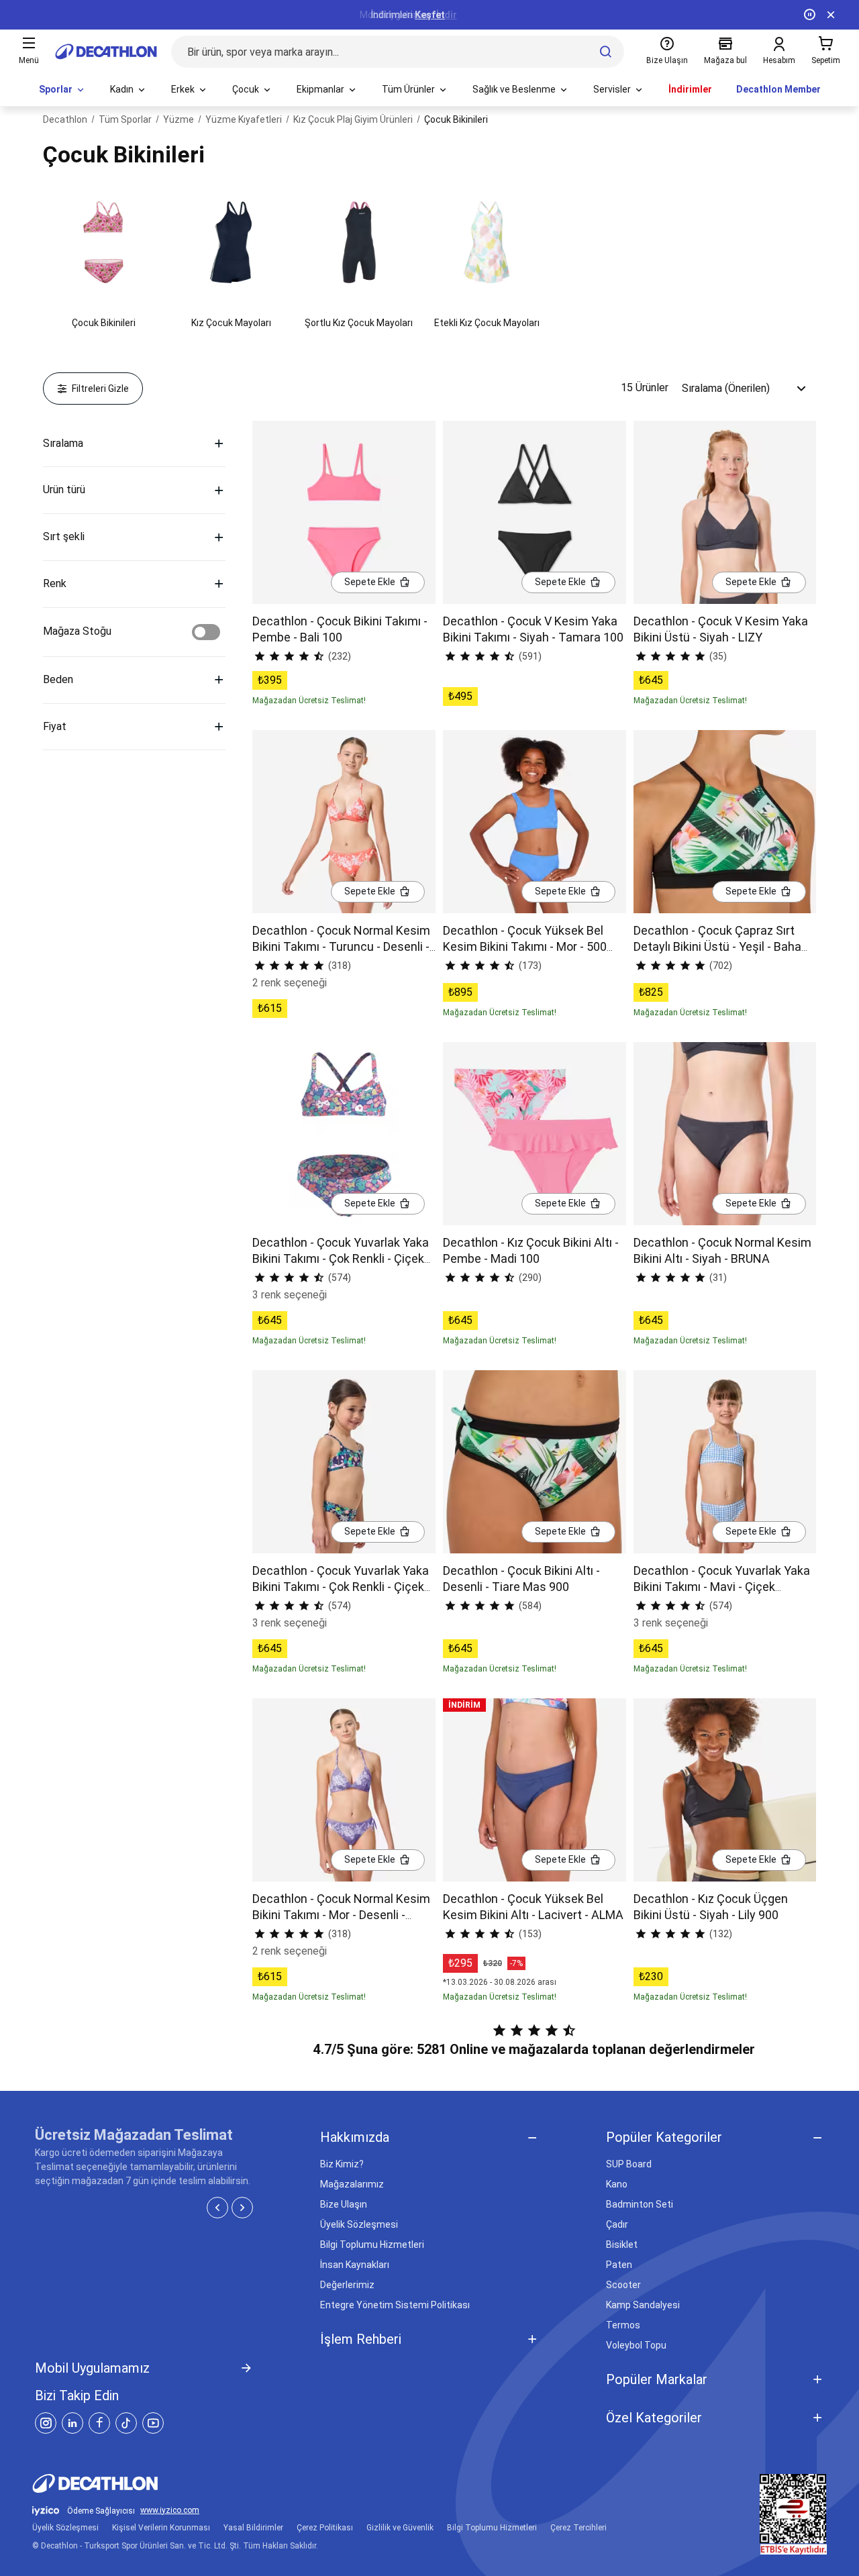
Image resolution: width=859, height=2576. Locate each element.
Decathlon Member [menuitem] (778, 89)
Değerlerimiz (347, 2285)
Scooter (623, 2285)
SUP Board (629, 2164)
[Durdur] (809, 15)
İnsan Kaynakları (355, 2265)
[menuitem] (62, 90)
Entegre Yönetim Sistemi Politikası (395, 2305)
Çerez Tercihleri (578, 2528)
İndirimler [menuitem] (690, 89)
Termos (623, 2325)
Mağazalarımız (352, 2184)
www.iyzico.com (170, 2511)
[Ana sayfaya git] (106, 52)
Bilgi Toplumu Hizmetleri (372, 2245)
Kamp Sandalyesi (643, 2305)
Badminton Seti (640, 2204)
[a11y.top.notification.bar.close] (831, 15)
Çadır (617, 2224)
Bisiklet (622, 2245)
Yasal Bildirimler (253, 2528)
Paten (619, 2265)
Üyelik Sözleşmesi (359, 2224)
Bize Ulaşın (344, 2204)
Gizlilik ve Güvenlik (400, 2528)
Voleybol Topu (636, 2345)
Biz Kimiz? (342, 2164)
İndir (447, 15)
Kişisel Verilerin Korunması (161, 2528)
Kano (617, 2184)
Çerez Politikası (325, 2528)
